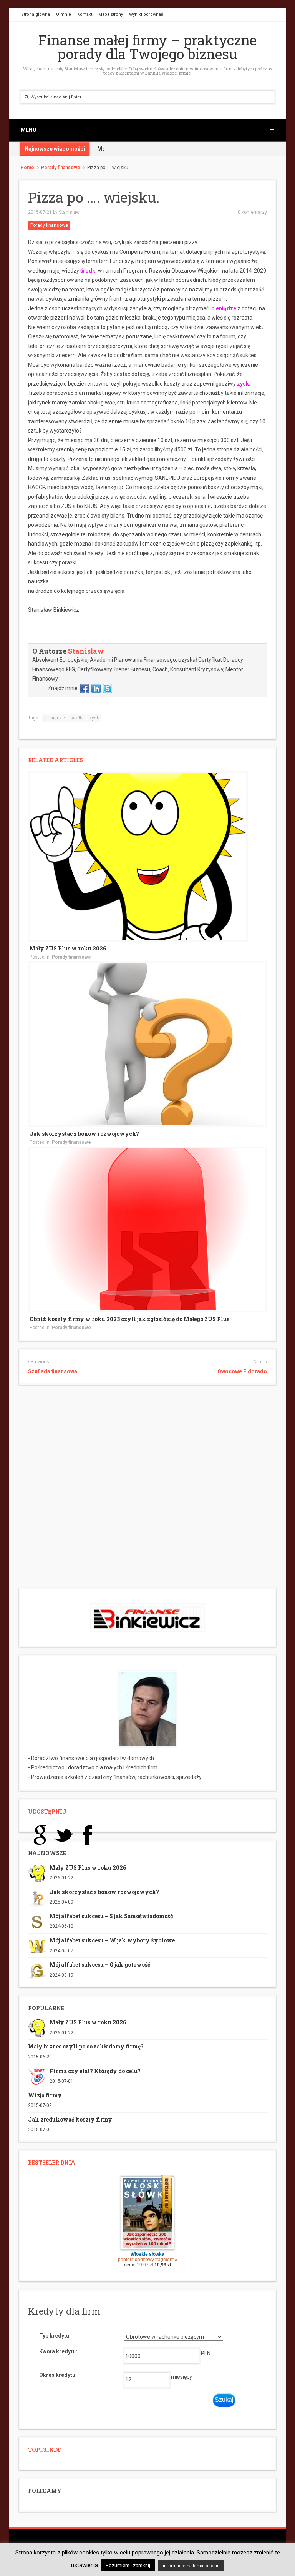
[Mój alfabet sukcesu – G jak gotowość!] (37, 1970)
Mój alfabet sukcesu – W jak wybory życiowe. (113, 1940)
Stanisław (69, 212)
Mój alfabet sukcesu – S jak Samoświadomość (156, 149)
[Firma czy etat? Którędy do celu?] (37, 2076)
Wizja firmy (45, 2095)
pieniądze (224, 308)
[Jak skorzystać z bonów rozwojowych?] (147, 1043)
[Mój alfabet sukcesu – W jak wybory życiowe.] (37, 1946)
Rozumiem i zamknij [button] (128, 2565)
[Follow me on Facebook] (85, 688)
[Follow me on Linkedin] (96, 688)
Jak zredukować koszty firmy (70, 2119)
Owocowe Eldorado (242, 1371)
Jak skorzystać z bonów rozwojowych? (84, 1134)
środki (88, 271)
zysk (243, 384)
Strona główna (36, 14)
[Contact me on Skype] (108, 688)
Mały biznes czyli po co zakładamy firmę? (86, 2046)
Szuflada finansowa (53, 1371)
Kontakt (85, 14)
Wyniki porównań (146, 14)
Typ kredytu (54, 2336)
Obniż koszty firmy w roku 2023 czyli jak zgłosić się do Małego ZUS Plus (129, 1319)
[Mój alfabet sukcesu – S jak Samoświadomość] (37, 1922)
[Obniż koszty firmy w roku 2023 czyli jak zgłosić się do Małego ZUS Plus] (147, 1229)
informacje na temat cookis (191, 2566)
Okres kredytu (57, 2375)
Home (27, 168)
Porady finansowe (61, 168)
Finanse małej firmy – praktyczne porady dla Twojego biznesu (147, 47)
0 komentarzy (252, 212)
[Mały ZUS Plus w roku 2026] (138, 856)
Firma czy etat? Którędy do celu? (95, 2071)
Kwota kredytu (57, 2351)
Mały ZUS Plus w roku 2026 (68, 948)
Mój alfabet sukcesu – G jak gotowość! (101, 1964)
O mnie (64, 14)
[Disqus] (147, 1489)
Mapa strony (111, 14)
